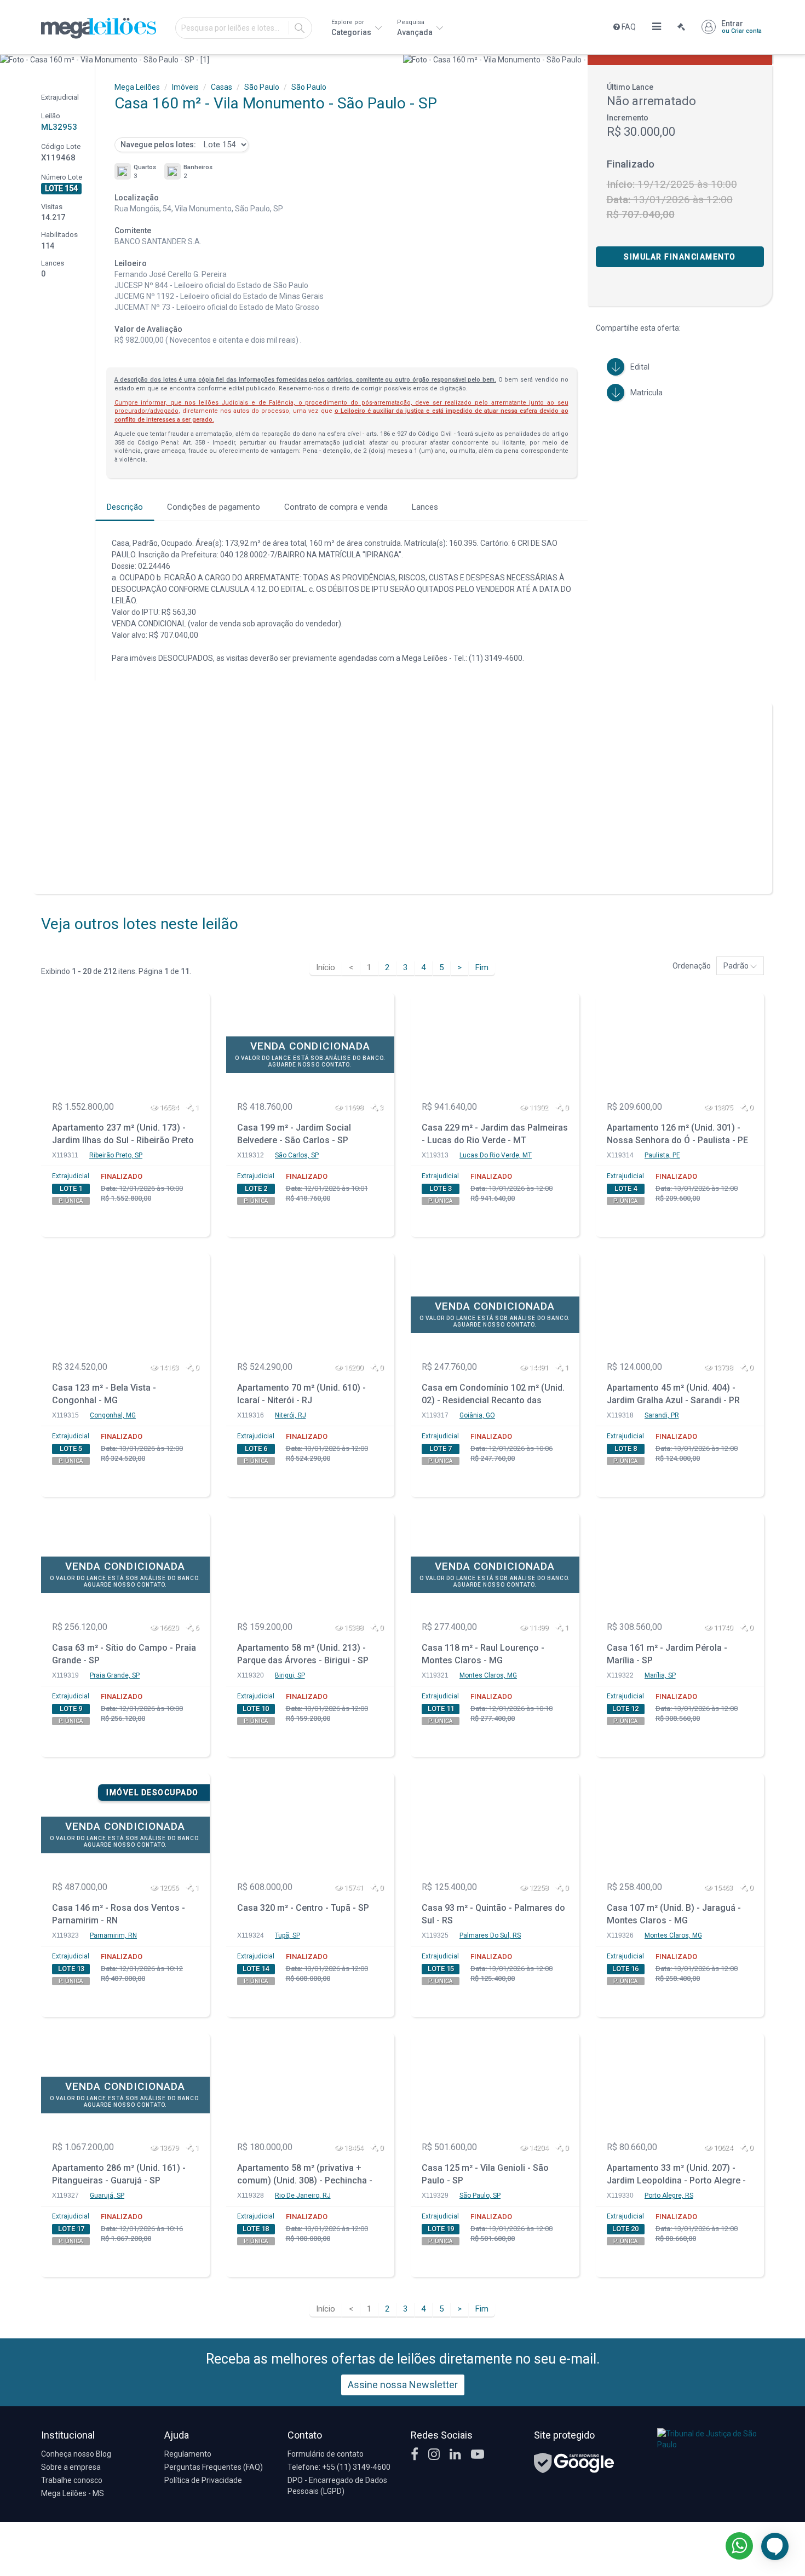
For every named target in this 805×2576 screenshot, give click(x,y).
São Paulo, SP (480, 2195)
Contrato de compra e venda (336, 507)
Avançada (416, 28)
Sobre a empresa (71, 2467)
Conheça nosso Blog (76, 2454)
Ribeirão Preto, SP (116, 1155)
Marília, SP (660, 1675)
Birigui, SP (290, 1675)
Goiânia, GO (477, 1415)
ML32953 (59, 127)
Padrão (737, 966)
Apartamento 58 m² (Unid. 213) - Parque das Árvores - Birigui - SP (303, 1654)
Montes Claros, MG (488, 1675)
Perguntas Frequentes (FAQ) (214, 2467)
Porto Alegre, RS (669, 2195)
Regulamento (188, 2454)
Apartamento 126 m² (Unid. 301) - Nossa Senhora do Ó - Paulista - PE (677, 1134)
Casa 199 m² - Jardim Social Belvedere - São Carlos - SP (294, 1134)
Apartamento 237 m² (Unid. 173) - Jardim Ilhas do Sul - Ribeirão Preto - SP (123, 1135)
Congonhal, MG (113, 1415)
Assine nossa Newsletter (403, 2385)
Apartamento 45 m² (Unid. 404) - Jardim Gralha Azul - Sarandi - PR (673, 1394)
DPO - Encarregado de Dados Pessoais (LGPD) (337, 2486)
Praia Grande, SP (115, 1675)
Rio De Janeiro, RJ (303, 2195)
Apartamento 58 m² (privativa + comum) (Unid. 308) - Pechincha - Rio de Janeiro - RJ (305, 2176)
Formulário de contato (326, 2454)
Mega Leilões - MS (73, 2493)
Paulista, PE (662, 1155)
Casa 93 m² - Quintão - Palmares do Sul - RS (493, 1914)
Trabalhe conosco (72, 2480)
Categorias (352, 28)
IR (300, 28)
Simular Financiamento (680, 257)
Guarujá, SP (107, 2195)
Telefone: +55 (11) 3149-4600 (339, 2467)
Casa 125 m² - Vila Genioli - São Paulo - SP (485, 2174)
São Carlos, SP (297, 1155)
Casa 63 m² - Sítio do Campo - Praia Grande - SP (124, 1654)
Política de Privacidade (203, 2480)
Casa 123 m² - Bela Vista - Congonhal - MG (104, 1394)
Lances (425, 507)
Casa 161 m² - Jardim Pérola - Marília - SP (667, 1654)
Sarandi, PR (662, 1415)
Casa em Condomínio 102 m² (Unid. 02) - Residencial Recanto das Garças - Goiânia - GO (493, 1395)
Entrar (741, 27)
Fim (482, 967)
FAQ (628, 27)
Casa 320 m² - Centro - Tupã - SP (303, 1908)
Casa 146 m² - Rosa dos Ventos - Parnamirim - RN (119, 1914)
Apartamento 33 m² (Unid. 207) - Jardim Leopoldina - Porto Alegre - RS (676, 2176)
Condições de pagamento (214, 507)
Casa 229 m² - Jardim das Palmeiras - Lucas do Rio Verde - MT (495, 1134)
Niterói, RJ (291, 1415)
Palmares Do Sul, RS (490, 1935)
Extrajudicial (71, 1176)
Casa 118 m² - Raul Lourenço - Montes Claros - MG (483, 1654)
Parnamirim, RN (113, 1935)
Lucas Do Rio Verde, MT (496, 1155)
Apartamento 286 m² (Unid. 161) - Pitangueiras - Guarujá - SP (119, 2174)
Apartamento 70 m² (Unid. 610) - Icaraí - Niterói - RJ (301, 1394)
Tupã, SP (287, 1935)
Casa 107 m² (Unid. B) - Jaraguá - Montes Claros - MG (674, 1914)
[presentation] (10, 60)
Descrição (125, 507)
